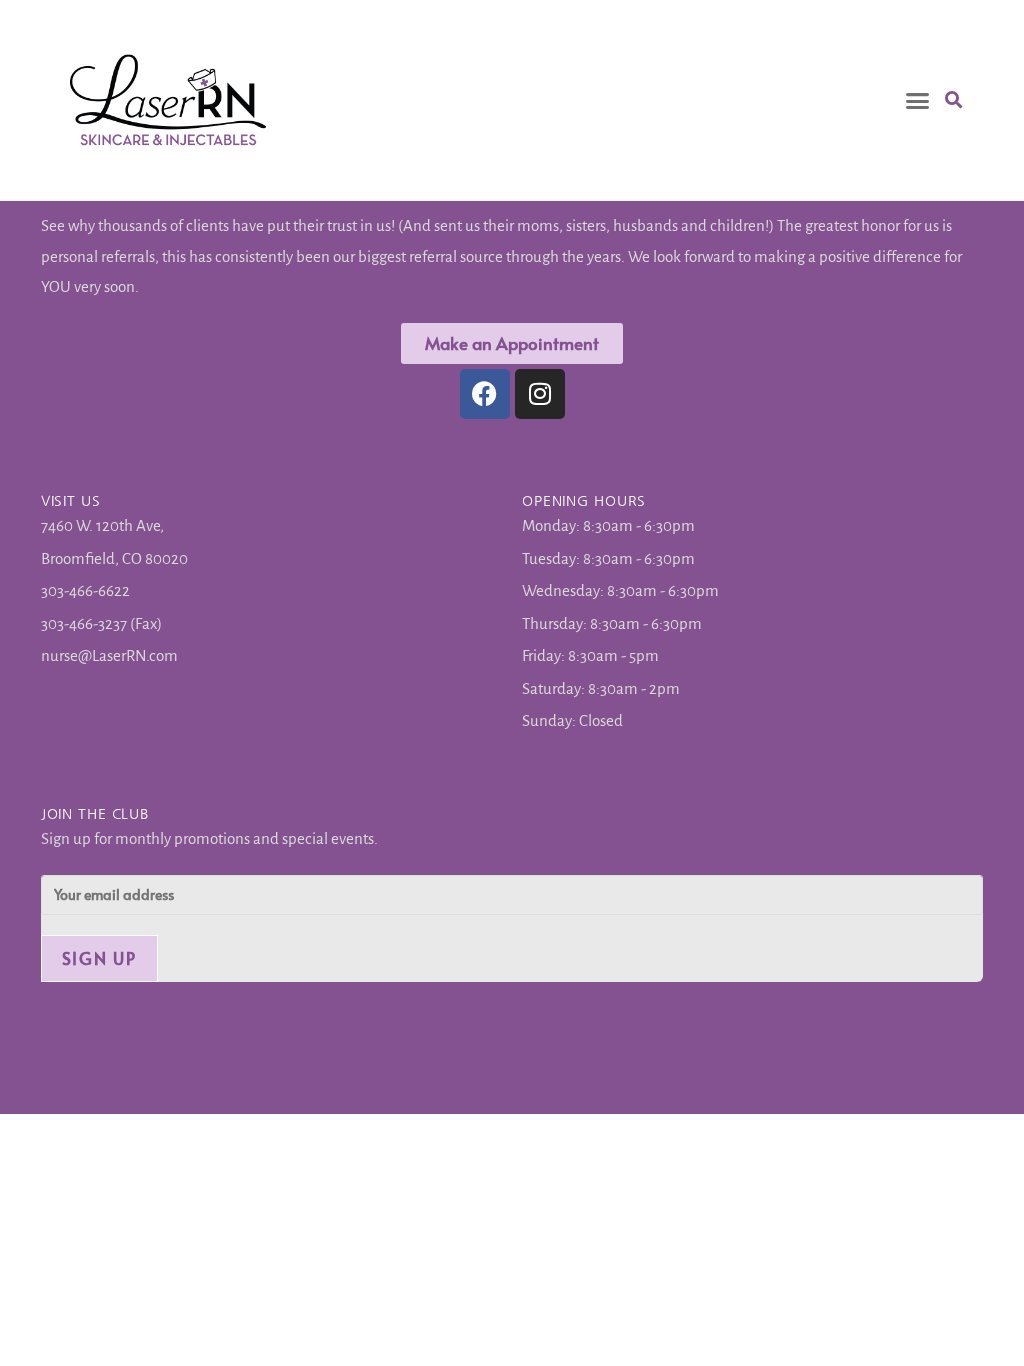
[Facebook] (485, 394)
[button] (918, 100)
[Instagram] (540, 394)
